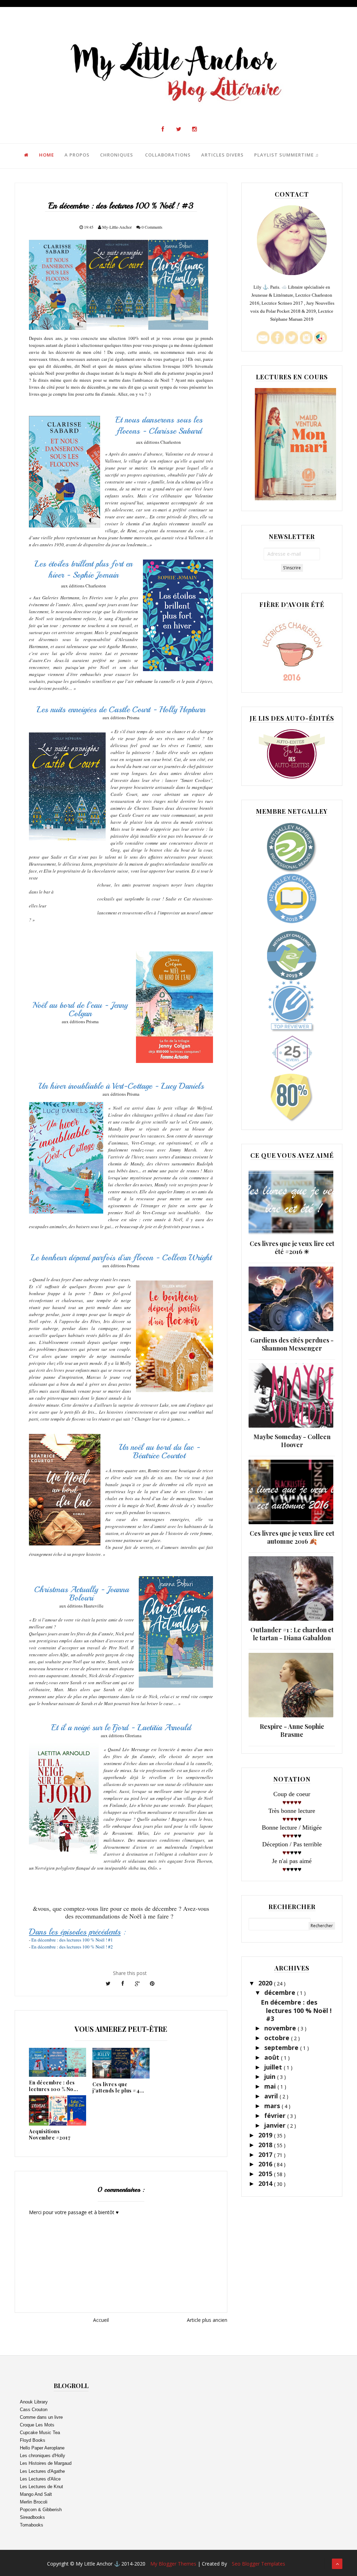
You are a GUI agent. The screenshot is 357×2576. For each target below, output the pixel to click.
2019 (266, 2135)
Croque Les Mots (37, 2425)
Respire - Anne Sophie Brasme (292, 1730)
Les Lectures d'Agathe (42, 2471)
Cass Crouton (34, 2410)
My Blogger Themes (174, 2564)
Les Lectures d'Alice (40, 2479)
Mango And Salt (36, 2494)
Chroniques (117, 155)
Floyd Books (33, 2440)
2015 (266, 2174)
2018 (266, 2145)
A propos (77, 155)
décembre (281, 1992)
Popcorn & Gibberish (41, 2510)
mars (273, 2106)
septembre (282, 2047)
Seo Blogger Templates (259, 2564)
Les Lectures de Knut (41, 2487)
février (276, 2115)
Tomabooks (32, 2525)
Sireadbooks (32, 2517)
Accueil (101, 2320)
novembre (281, 2028)
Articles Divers (222, 155)
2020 (266, 1983)
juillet (274, 2067)
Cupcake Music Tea (40, 2433)
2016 (266, 2164)
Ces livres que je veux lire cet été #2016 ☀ (292, 1248)
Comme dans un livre (41, 2417)
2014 (266, 2183)
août (273, 2057)
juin (271, 2076)
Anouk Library (34, 2402)
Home (47, 155)
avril (272, 2096)
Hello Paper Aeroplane (42, 2448)
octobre (278, 2038)
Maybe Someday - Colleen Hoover (292, 1441)
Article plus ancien (207, 2320)
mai (271, 2086)
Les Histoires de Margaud (46, 2463)
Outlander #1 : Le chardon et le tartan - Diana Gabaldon (292, 1634)
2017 (266, 2155)
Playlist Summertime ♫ (287, 155)
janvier (276, 2125)
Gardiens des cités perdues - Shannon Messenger (292, 1344)
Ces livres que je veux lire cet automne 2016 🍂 (292, 1537)
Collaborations (168, 155)
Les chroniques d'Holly (43, 2456)
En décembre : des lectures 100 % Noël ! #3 (296, 2010)
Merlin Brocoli (34, 2502)
